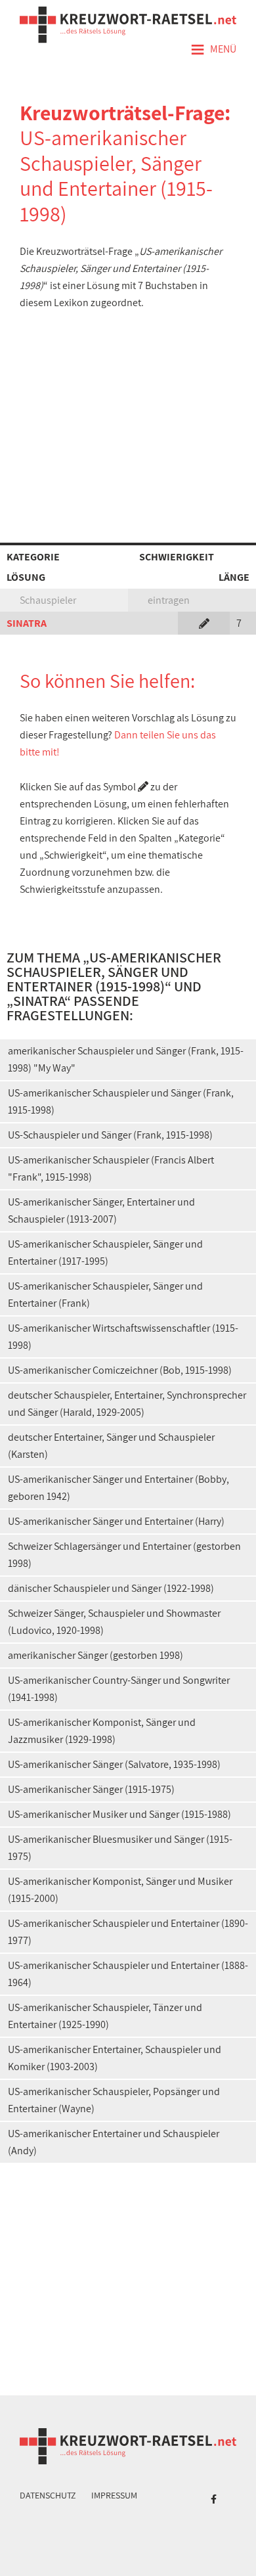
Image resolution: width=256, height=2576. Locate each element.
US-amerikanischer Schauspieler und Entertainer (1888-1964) (128, 1974)
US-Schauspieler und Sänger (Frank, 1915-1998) (110, 1135)
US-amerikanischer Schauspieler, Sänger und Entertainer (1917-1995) (105, 1253)
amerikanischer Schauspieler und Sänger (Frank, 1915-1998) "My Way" (126, 1059)
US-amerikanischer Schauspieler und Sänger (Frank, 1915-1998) (121, 1101)
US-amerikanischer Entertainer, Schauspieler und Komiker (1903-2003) (115, 2058)
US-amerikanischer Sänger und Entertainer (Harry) (116, 1521)
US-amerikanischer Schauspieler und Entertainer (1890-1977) (128, 1932)
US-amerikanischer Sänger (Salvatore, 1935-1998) (114, 1764)
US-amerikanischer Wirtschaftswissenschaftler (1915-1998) (123, 1337)
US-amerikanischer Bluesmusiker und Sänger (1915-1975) (120, 1848)
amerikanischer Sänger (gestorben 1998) (96, 1655)
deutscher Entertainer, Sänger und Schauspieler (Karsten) (111, 1446)
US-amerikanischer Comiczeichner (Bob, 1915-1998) (120, 1370)
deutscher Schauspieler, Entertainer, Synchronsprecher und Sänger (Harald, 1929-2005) (127, 1404)
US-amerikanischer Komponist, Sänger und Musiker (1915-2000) (120, 1890)
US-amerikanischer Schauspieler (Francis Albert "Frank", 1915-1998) (111, 1168)
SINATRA (27, 623)
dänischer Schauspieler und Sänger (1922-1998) (111, 1588)
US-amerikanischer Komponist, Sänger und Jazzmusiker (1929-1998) (102, 1731)
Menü (213, 50)
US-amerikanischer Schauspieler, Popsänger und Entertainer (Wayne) (114, 2100)
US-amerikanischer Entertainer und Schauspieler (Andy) (114, 2142)
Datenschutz (48, 2495)
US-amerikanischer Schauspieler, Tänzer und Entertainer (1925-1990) (105, 2016)
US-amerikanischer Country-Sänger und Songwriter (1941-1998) (119, 1689)
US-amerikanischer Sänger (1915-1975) (91, 1789)
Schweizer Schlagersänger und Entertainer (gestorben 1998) (124, 1555)
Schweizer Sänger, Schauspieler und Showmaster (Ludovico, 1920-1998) (114, 1622)
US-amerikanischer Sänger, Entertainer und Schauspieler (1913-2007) (101, 1210)
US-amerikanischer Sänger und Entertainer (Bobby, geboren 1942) (118, 1488)
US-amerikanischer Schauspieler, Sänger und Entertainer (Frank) (105, 1295)
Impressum (114, 2495)
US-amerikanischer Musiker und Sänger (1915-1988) (119, 1814)
